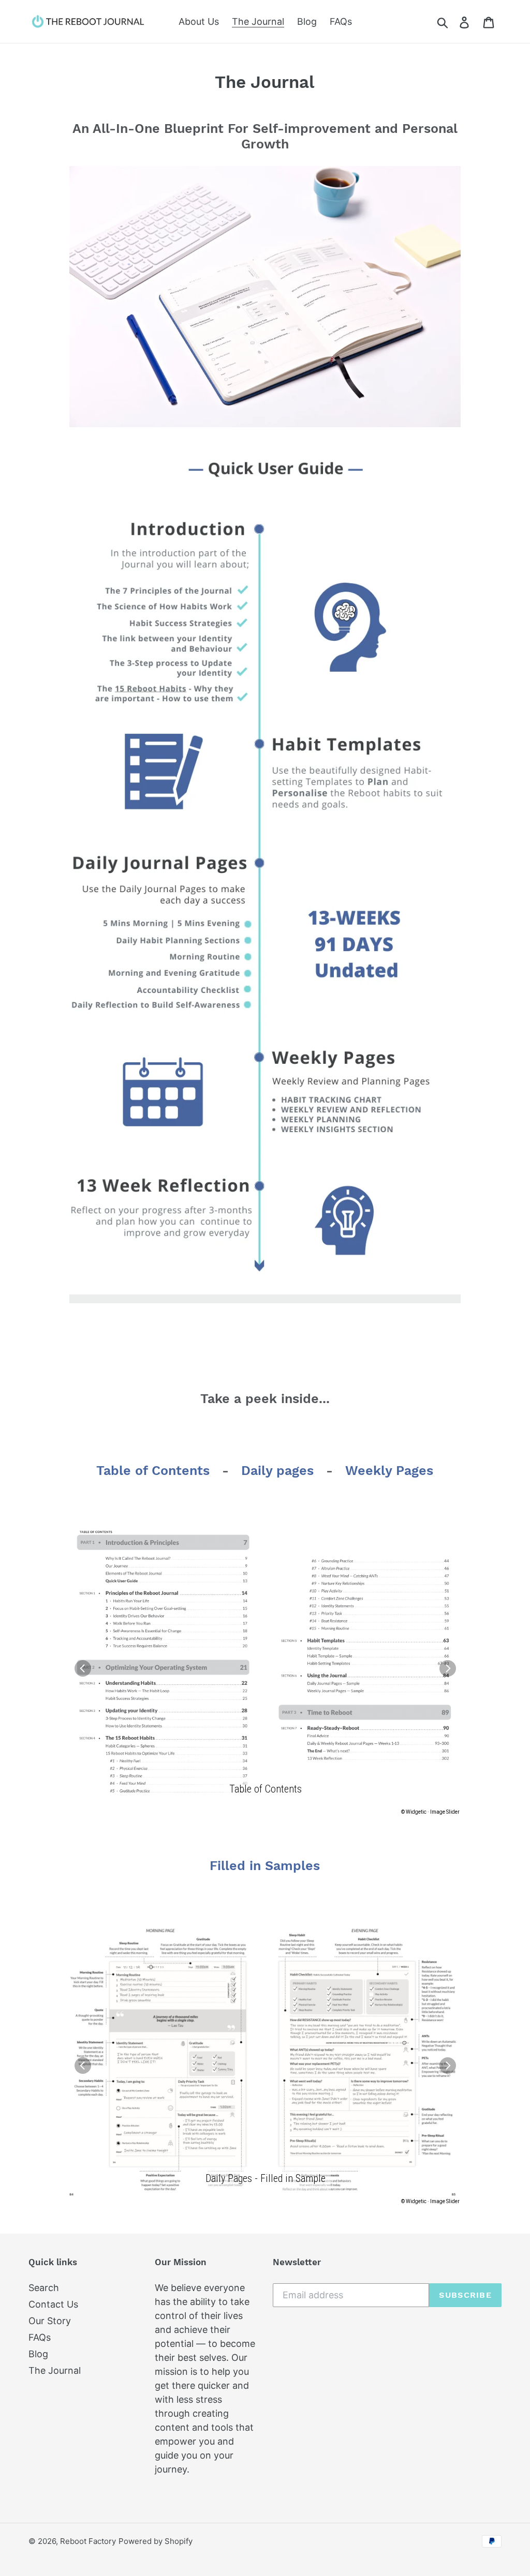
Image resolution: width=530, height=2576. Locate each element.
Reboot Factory (88, 2541)
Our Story (50, 2321)
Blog (38, 2354)
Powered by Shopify (156, 2541)
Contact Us (53, 2304)
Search (44, 2288)
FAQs (40, 2337)
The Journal (55, 2370)
